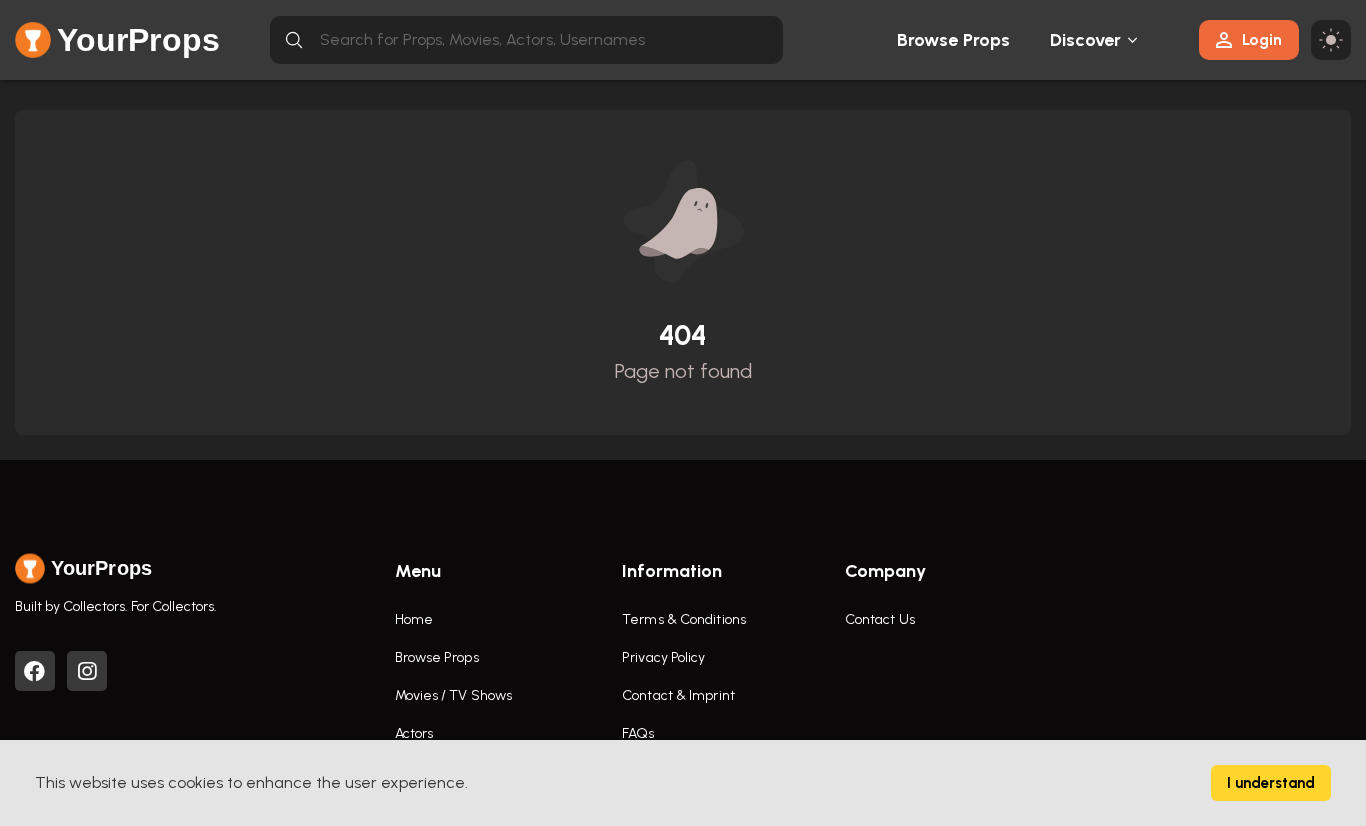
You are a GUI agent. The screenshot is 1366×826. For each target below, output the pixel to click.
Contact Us (880, 619)
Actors (414, 733)
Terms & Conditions (684, 619)
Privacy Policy (663, 657)
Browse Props (953, 40)
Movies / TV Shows (454, 695)
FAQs (638, 733)
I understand (1271, 783)
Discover (1086, 40)
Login (1262, 39)
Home (414, 619)
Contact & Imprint (678, 695)
